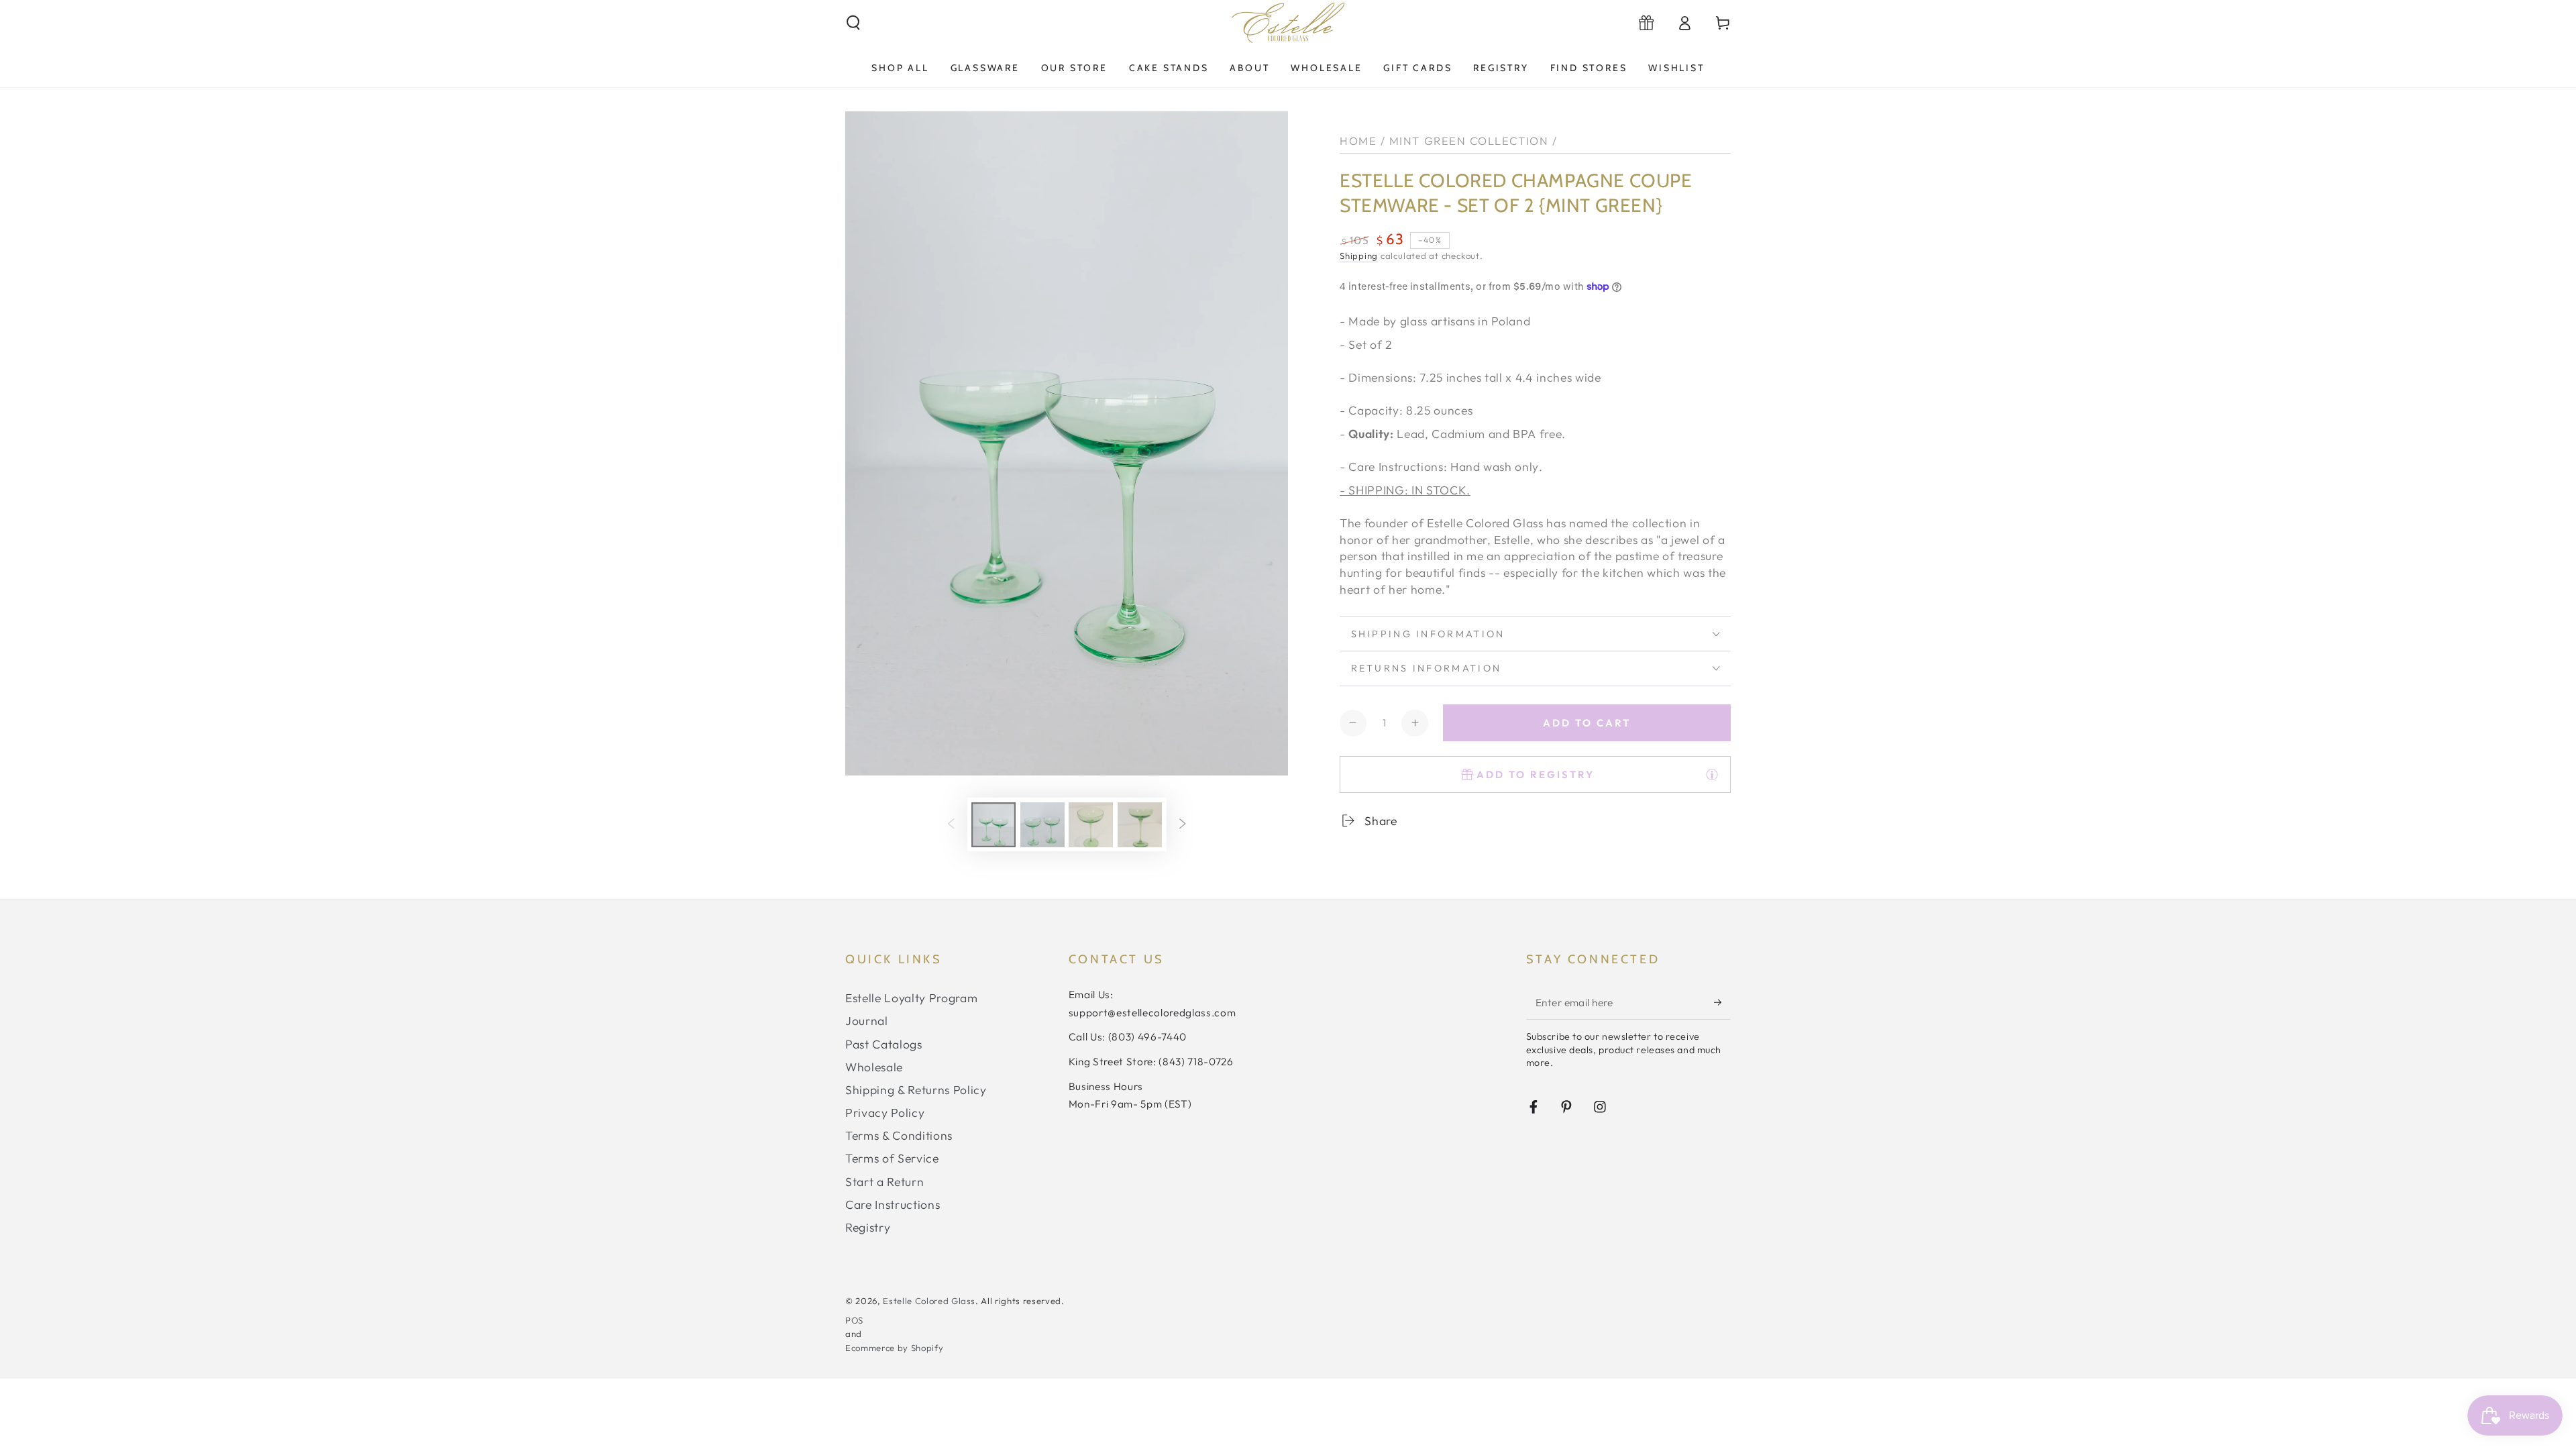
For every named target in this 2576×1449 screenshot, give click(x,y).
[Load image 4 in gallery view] (1140, 825)
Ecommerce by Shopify (894, 1348)
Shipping (1359, 256)
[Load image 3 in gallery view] (1091, 825)
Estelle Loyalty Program (911, 998)
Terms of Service (892, 1158)
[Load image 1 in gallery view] (994, 825)
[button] (854, 23)
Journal (867, 1021)
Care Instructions (893, 1204)
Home (1358, 141)
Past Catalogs (884, 1044)
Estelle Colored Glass (929, 1301)
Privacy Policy (885, 1113)
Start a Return (884, 1182)
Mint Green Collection (1469, 141)
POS (854, 1320)
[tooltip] (1712, 774)
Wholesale (874, 1067)
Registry (868, 1227)
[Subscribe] (1722, 1002)
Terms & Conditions (899, 1135)
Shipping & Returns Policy (916, 1090)
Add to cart (1587, 723)
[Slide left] (951, 824)
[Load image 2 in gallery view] (1042, 825)
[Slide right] (1183, 824)
